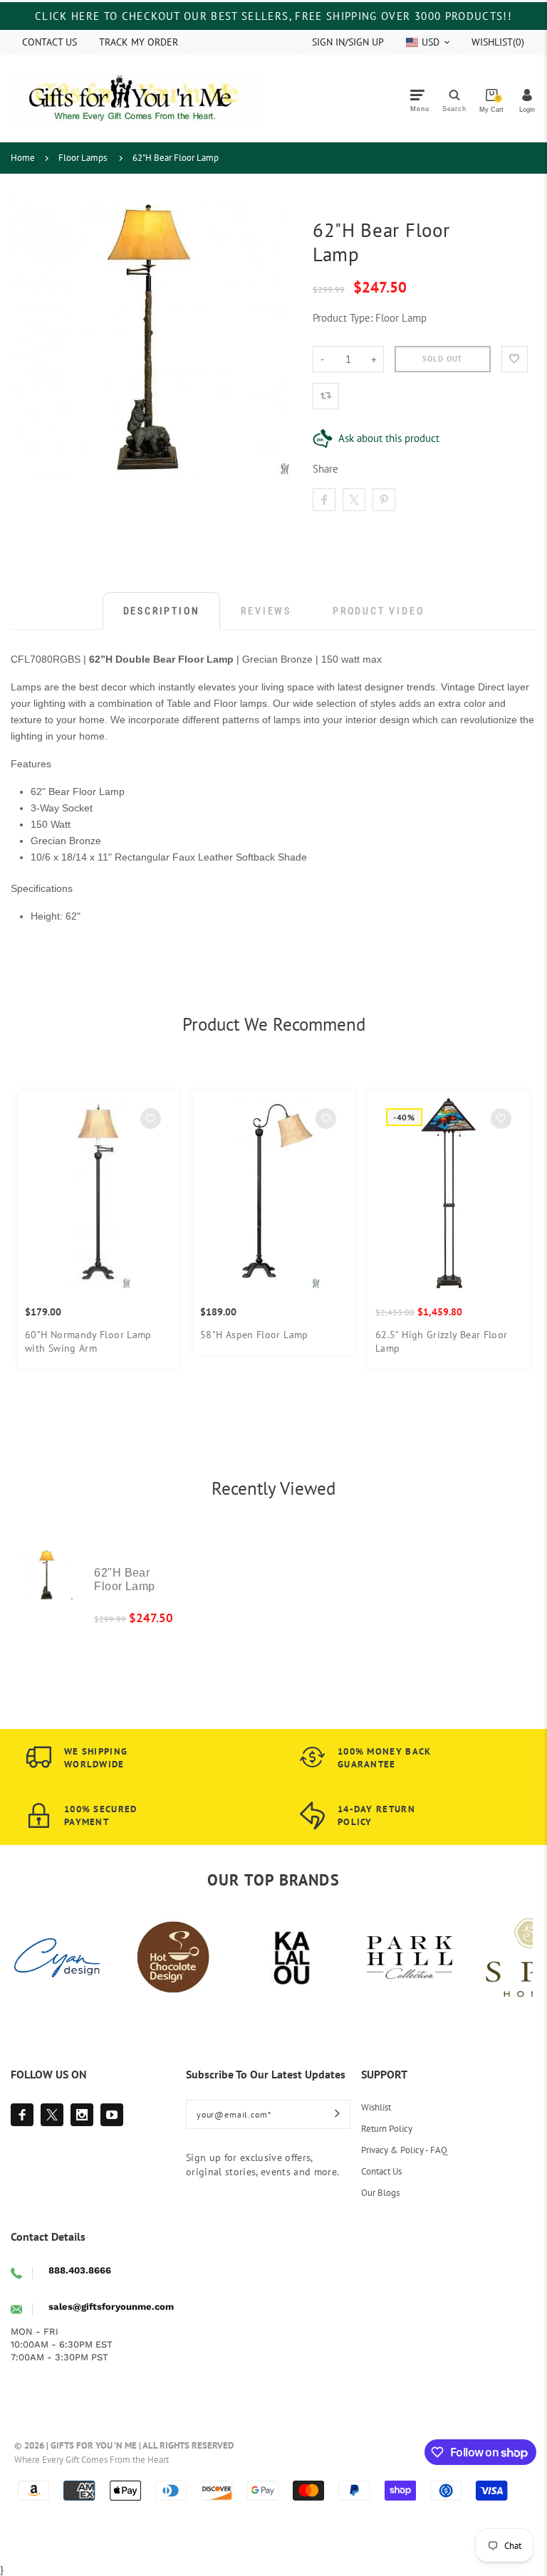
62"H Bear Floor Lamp (176, 158)
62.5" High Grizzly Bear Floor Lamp (442, 1341)
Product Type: (343, 318)
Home (23, 158)
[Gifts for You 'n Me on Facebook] (22, 2115)
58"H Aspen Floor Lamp (254, 1335)
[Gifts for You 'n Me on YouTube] (112, 2115)
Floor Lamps (83, 158)
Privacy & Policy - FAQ (404, 2150)
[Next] (506, 1237)
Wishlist (376, 2107)
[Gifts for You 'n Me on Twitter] (52, 2115)
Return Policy (387, 2129)
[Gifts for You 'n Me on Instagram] (82, 2115)
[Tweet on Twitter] (354, 500)
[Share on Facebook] (324, 500)
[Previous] (41, 1237)
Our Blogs (380, 2193)
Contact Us (381, 2171)
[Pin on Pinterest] (384, 500)
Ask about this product (389, 438)
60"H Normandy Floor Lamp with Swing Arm (88, 1341)
